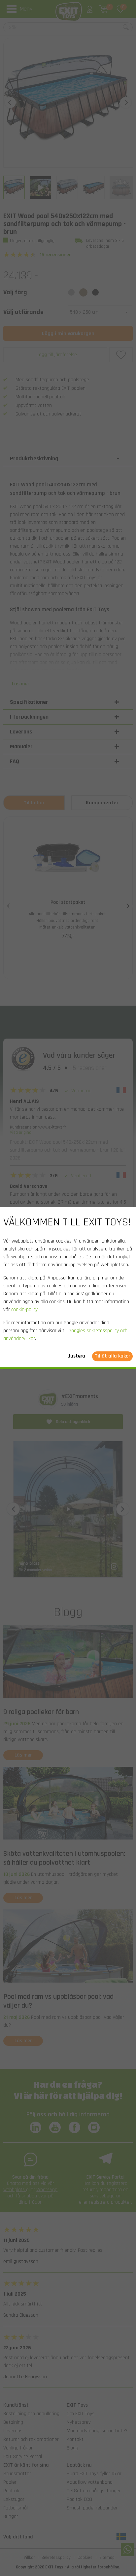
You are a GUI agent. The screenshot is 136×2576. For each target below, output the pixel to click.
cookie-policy (24, 1310)
